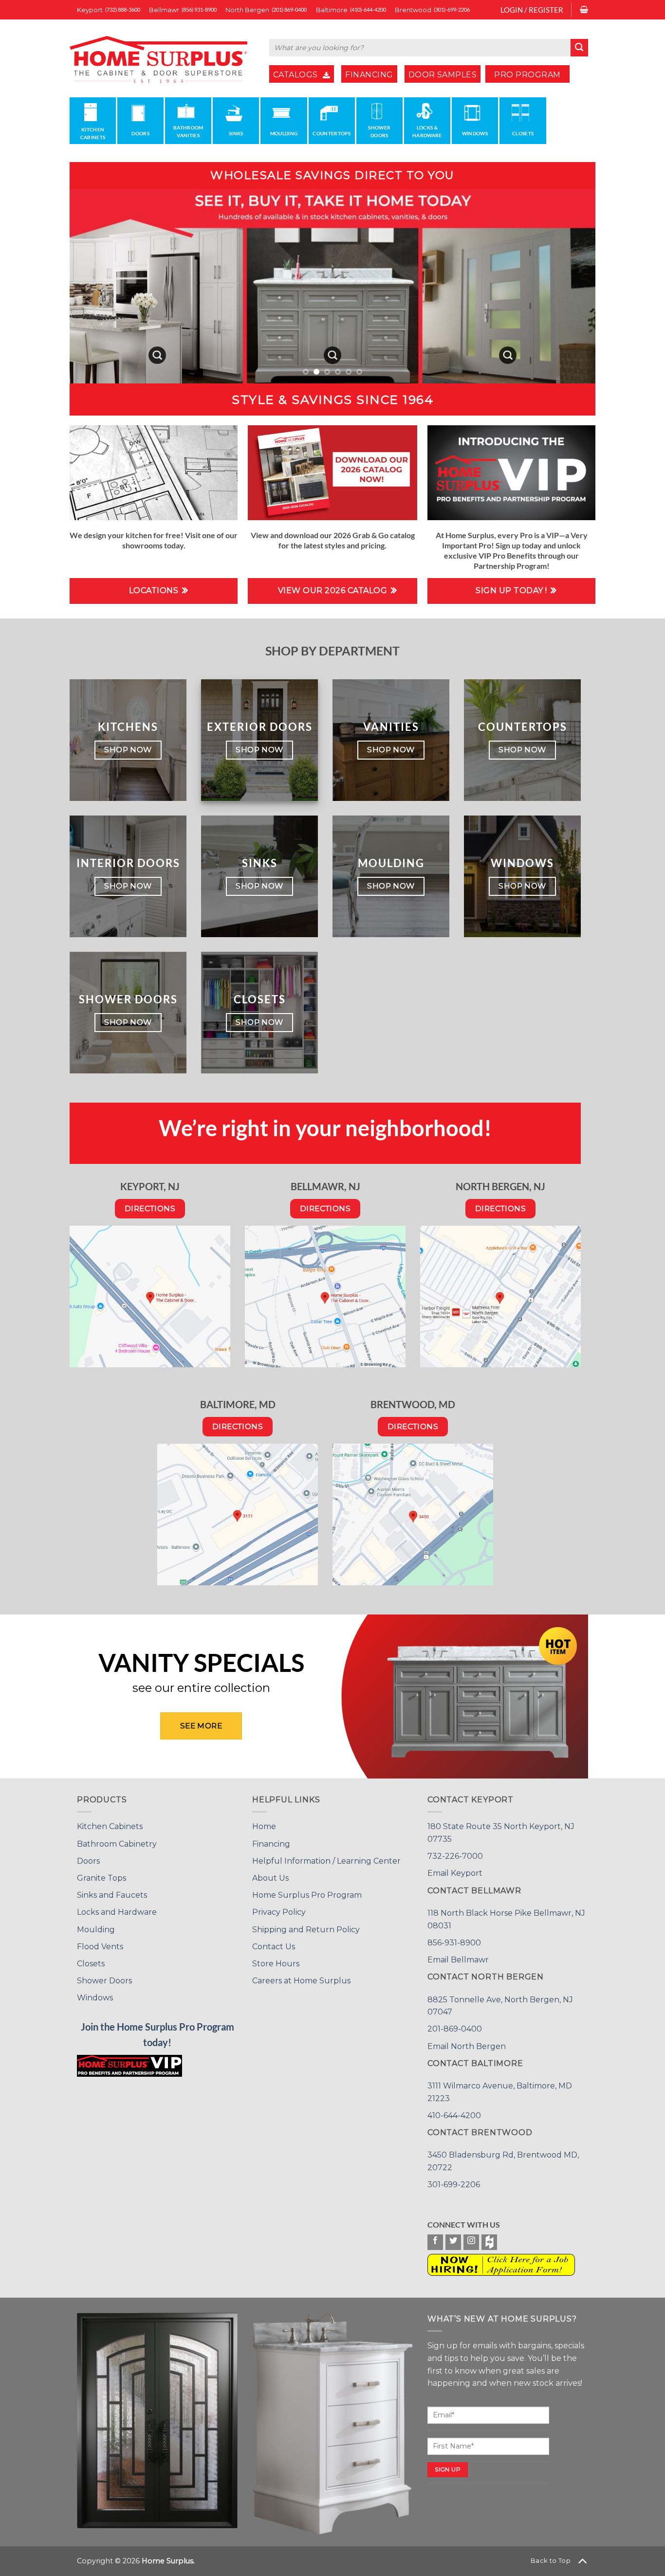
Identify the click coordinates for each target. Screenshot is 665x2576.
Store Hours (276, 1964)
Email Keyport (455, 1873)
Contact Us (274, 1947)
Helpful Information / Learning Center (326, 1861)
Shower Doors (104, 1981)
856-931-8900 (454, 1943)
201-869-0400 (455, 2029)
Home (264, 1826)
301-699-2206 (454, 2185)
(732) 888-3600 (123, 9)
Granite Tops (102, 1878)
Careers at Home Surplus (301, 1981)
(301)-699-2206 (452, 9)
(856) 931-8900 (199, 9)
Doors (88, 1861)
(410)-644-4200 (368, 9)
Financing (271, 1844)
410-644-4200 (454, 2115)
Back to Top (551, 2560)
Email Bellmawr (458, 1960)
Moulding (96, 1930)
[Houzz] (489, 2242)
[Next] (573, 286)
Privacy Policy (279, 1912)
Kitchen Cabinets (110, 1826)
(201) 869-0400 (289, 9)
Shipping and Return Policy (306, 1930)
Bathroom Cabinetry (117, 1844)
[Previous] (92, 286)
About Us (270, 1878)
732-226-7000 (455, 1856)
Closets (91, 1964)
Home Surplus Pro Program (307, 1895)
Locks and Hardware (117, 1912)
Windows (95, 1998)
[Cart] (584, 10)
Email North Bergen (467, 2046)
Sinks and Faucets (112, 1895)
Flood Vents (100, 1947)
